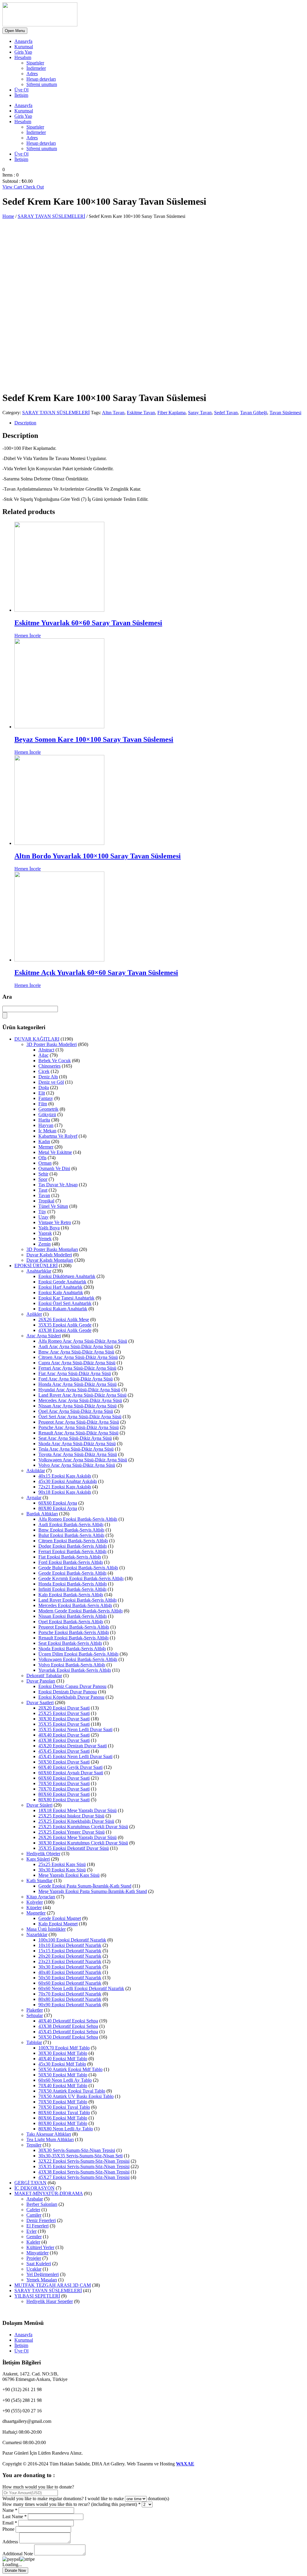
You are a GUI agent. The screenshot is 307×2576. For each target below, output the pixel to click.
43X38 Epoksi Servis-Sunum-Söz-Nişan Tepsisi (84, 2172)
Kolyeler (35, 1902)
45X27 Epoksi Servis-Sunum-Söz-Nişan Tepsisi (84, 2177)
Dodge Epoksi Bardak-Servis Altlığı (73, 1546)
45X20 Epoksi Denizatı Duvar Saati (73, 1746)
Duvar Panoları (41, 1681)
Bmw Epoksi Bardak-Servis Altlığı (71, 1530)
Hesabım (23, 57)
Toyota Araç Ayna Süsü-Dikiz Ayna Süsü (78, 1454)
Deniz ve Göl (51, 1082)
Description (25, 423)
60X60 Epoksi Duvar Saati (64, 1778)
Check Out (33, 187)
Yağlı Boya (49, 1228)
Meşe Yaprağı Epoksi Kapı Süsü (69, 1875)
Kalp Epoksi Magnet (58, 1924)
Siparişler (35, 63)
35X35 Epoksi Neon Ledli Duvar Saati (75, 1729)
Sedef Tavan (226, 413)
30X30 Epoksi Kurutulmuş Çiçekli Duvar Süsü (83, 1843)
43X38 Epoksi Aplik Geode (65, 1330)
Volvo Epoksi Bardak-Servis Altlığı (72, 1665)
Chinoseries (49, 1066)
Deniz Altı (48, 1077)
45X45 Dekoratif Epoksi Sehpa (68, 2032)
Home (8, 216)
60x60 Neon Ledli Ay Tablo (65, 2080)
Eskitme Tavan (141, 413)
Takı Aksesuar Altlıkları (49, 2134)
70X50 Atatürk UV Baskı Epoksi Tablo (76, 2096)
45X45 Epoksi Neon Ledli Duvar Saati (75, 1756)
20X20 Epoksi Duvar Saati (64, 1708)
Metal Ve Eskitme (55, 1152)
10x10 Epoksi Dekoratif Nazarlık (70, 1945)
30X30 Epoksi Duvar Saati (64, 1719)
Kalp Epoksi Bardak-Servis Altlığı (71, 1595)
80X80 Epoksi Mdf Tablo (63, 2123)
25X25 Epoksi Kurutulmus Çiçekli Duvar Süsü (83, 1827)
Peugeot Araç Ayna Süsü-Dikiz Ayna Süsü (79, 1422)
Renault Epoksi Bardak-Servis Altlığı (73, 1638)
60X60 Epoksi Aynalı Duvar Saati (71, 1773)
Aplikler (34, 1314)
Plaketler (35, 2010)
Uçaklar (34, 2269)
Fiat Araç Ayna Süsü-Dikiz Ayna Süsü (75, 1373)
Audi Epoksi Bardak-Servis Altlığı (71, 1524)
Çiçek (44, 1071)
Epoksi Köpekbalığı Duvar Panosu (71, 1697)
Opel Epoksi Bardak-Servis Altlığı (71, 1622)
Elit (42, 1093)
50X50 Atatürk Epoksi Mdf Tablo (70, 2069)
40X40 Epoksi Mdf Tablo (63, 2059)
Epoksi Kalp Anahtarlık (61, 1292)
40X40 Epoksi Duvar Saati (64, 1735)
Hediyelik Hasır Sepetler (50, 2301)
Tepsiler (34, 2145)
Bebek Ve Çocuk (55, 1061)
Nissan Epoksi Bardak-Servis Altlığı (73, 1616)
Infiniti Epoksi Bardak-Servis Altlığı (72, 1589)
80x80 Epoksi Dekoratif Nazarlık (70, 1999)
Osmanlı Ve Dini (54, 1168)
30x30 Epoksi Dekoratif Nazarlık (70, 1967)
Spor (43, 1179)
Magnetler (36, 1913)
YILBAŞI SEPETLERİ (37, 2296)
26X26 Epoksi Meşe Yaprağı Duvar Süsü (77, 1837)
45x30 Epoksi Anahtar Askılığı (68, 1481)
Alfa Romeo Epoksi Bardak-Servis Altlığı (78, 1519)
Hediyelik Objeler (43, 1854)
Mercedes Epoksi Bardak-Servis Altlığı (75, 1605)
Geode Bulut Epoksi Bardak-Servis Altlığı (78, 1568)
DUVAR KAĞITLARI (37, 1039)
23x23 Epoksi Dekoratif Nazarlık (70, 1961)
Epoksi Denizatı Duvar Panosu (68, 1692)
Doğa (44, 1087)
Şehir (43, 1174)
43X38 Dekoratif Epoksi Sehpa (68, 2026)
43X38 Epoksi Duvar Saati (64, 1740)
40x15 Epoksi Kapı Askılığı (65, 1476)
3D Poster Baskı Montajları (52, 1249)
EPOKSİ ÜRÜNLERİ (36, 1266)
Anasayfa (23, 41)
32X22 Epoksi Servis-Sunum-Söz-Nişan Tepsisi (84, 2161)
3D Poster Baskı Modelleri (52, 1044)
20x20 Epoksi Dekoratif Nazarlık (70, 1956)
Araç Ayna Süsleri (44, 1336)
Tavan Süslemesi (285, 413)
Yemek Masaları (42, 2280)
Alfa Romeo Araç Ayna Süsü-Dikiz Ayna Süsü (83, 1341)
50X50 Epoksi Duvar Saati (64, 1762)
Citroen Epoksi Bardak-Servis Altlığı (73, 1541)
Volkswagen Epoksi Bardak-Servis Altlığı (78, 1659)
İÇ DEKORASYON (34, 2188)
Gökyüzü (47, 1114)
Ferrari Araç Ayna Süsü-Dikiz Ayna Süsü (77, 1368)
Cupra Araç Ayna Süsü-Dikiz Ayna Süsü (77, 1363)
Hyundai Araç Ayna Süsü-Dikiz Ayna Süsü (79, 1390)
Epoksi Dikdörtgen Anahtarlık (67, 1276)
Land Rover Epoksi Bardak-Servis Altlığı (77, 1600)
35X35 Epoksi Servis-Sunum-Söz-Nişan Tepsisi (84, 2166)
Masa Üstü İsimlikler (46, 1929)
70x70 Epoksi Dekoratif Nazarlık (70, 1994)
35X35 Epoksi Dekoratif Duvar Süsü (74, 1848)
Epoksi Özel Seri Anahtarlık (65, 1303)
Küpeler (34, 1907)
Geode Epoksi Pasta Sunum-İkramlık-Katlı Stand (85, 1886)
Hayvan (46, 1125)
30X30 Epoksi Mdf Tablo (63, 2053)
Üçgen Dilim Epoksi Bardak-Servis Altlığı (78, 1654)
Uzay (43, 1217)
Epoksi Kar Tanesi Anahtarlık (66, 1298)
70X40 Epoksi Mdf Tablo (63, 2086)
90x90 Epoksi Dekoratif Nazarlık (70, 2005)
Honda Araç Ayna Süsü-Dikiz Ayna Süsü (77, 1384)
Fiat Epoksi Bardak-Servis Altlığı (70, 1557)
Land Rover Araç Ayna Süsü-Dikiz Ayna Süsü (82, 1395)
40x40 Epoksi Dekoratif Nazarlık (70, 1972)
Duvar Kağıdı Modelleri (49, 1255)
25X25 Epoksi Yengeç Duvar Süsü (72, 1832)
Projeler (34, 2258)
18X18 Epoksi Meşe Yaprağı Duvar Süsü (77, 1810)
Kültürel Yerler (40, 2247)
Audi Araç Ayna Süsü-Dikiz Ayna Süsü (76, 1346)
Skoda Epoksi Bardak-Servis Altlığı (72, 1649)
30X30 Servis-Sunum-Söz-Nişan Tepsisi (77, 2150)
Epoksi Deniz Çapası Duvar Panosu (72, 1686)
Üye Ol (21, 90)
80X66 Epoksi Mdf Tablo (63, 2118)
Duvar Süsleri (39, 1805)
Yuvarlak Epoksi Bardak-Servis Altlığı (75, 1670)
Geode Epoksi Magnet (60, 1918)
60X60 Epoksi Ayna (58, 1503)
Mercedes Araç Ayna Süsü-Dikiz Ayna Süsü (80, 1400)
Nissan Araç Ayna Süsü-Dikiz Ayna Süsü (77, 1406)
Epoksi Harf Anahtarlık (60, 1287)
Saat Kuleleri (39, 2264)
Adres (32, 74)
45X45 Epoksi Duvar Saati (64, 1751)
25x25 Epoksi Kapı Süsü (62, 1864)
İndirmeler (36, 68)
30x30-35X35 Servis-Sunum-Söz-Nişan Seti (80, 2156)
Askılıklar (36, 1471)
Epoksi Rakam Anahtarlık (63, 1309)
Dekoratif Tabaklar (44, 1676)
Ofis (42, 1158)
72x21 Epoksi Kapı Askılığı (65, 1487)
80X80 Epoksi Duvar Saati (64, 1800)
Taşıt (43, 1190)
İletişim (21, 95)
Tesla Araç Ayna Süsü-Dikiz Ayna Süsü (76, 1449)
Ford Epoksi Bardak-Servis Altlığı (71, 1562)
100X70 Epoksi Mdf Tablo (64, 2048)
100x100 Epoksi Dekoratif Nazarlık (72, 1940)
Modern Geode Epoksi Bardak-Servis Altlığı (80, 1611)
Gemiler (34, 2237)
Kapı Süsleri (38, 1859)
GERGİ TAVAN (30, 2183)
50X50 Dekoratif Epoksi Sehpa (68, 2037)
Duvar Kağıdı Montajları (50, 1260)
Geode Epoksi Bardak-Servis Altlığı (72, 1573)
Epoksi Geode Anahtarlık (62, 1282)
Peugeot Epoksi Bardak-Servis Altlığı (74, 1627)
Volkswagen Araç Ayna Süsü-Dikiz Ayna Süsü (83, 1460)
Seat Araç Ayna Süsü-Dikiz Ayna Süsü (75, 1438)
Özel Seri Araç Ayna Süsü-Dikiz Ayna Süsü (80, 1417)
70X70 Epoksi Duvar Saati (64, 1789)
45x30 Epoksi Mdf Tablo (62, 2064)
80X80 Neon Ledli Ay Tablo (66, 2129)
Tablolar (34, 2042)
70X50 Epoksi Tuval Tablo (64, 2107)
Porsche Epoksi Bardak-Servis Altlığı (74, 1632)
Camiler (34, 2215)
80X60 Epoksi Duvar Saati (64, 1794)
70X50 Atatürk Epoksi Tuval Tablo (72, 2091)
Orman (45, 1163)
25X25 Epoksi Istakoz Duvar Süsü (71, 1816)
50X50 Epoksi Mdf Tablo (63, 2075)
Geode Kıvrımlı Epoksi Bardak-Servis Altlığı (81, 1578)
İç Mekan (47, 1131)
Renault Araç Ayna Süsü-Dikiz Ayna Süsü (78, 1433)
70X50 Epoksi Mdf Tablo (63, 2102)
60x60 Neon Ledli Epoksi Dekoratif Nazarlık (81, 1988)
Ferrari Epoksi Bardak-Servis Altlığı (72, 1551)
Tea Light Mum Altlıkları (50, 2139)
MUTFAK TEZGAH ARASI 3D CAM (53, 2285)
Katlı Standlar (39, 1881)
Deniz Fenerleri (41, 2220)
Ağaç (43, 1055)
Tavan (44, 1195)
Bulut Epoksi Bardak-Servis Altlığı (71, 1535)
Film (43, 1104)
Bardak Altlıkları (42, 1514)
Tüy (42, 1212)
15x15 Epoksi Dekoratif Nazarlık (70, 1951)
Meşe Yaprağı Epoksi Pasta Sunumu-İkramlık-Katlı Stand (93, 1891)
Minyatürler (37, 2253)
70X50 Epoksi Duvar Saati (64, 1783)
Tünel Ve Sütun (53, 1206)
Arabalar (35, 2199)
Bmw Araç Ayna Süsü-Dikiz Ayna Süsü (76, 1352)
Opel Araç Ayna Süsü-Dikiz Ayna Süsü (76, 1411)
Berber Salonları (42, 2204)
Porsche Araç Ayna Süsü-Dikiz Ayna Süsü (79, 1427)
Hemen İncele (28, 636)
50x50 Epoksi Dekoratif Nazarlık (70, 1978)
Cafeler (33, 2210)
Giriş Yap (23, 52)
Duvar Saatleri (40, 1702)
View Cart (13, 187)
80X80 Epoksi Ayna (58, 1508)
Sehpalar (35, 2015)
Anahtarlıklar (39, 1271)
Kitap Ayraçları (41, 1897)
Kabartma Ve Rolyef (58, 1136)
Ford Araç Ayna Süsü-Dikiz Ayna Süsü (76, 1379)
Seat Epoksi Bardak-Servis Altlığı (70, 1643)
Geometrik (48, 1109)
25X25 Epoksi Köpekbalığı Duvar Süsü (76, 1821)
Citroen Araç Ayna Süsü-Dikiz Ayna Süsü (78, 1357)
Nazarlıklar (37, 1934)
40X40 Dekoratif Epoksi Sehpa (68, 2021)
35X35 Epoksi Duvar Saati (64, 1724)
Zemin (45, 1244)
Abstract (46, 1050)
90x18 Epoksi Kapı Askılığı (65, 1492)
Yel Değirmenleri (43, 2274)
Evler (31, 2231)
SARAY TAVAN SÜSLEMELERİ (51, 216)
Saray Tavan (200, 413)
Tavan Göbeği (254, 413)
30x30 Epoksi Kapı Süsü (62, 1870)
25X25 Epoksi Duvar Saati (64, 1713)
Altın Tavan (113, 413)
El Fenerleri (37, 2226)
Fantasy (46, 1098)
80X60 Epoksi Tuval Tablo (64, 2112)
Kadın (44, 1141)
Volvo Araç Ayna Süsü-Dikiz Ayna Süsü (77, 1465)
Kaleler (33, 2242)
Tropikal (46, 1201)
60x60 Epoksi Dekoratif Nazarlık (70, 1983)
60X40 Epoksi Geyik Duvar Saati (70, 1767)
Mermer (46, 1147)
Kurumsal (24, 47)
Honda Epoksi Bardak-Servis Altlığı (73, 1584)
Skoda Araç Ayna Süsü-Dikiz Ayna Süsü (77, 1444)
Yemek (45, 1239)
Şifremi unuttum (42, 84)
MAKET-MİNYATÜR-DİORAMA (49, 2193)
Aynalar (34, 1497)
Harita (44, 1120)
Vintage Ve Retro (55, 1222)
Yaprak (45, 1233)
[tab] (159, 423)
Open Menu (15, 31)
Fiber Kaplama (171, 413)
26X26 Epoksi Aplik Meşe (64, 1319)
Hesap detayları (41, 79)
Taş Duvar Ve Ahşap (58, 1185)
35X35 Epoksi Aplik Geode (65, 1325)
